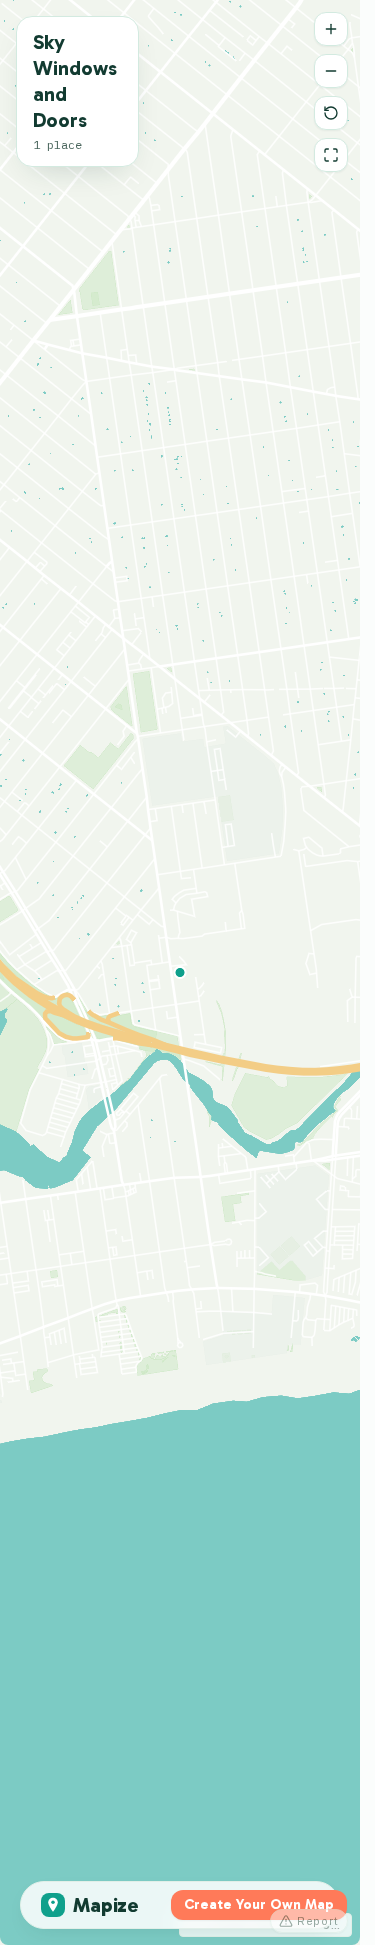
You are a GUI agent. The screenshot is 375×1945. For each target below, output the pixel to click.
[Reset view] (331, 113)
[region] (180, 972)
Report (318, 1921)
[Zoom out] (331, 71)
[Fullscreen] (331, 155)
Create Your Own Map (259, 1904)
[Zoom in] (331, 29)
